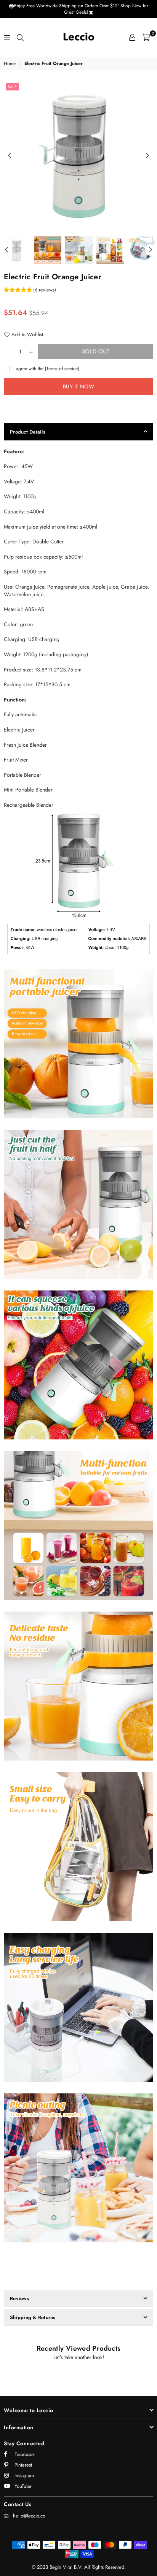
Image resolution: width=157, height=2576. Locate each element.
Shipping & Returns (33, 2317)
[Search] (20, 37)
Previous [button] (10, 156)
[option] (78, 156)
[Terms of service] (62, 368)
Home (10, 64)
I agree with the (46, 369)
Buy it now (78, 386)
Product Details (28, 432)
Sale (12, 87)
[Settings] (132, 37)
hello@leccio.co (29, 2516)
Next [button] (147, 156)
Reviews (20, 2298)
